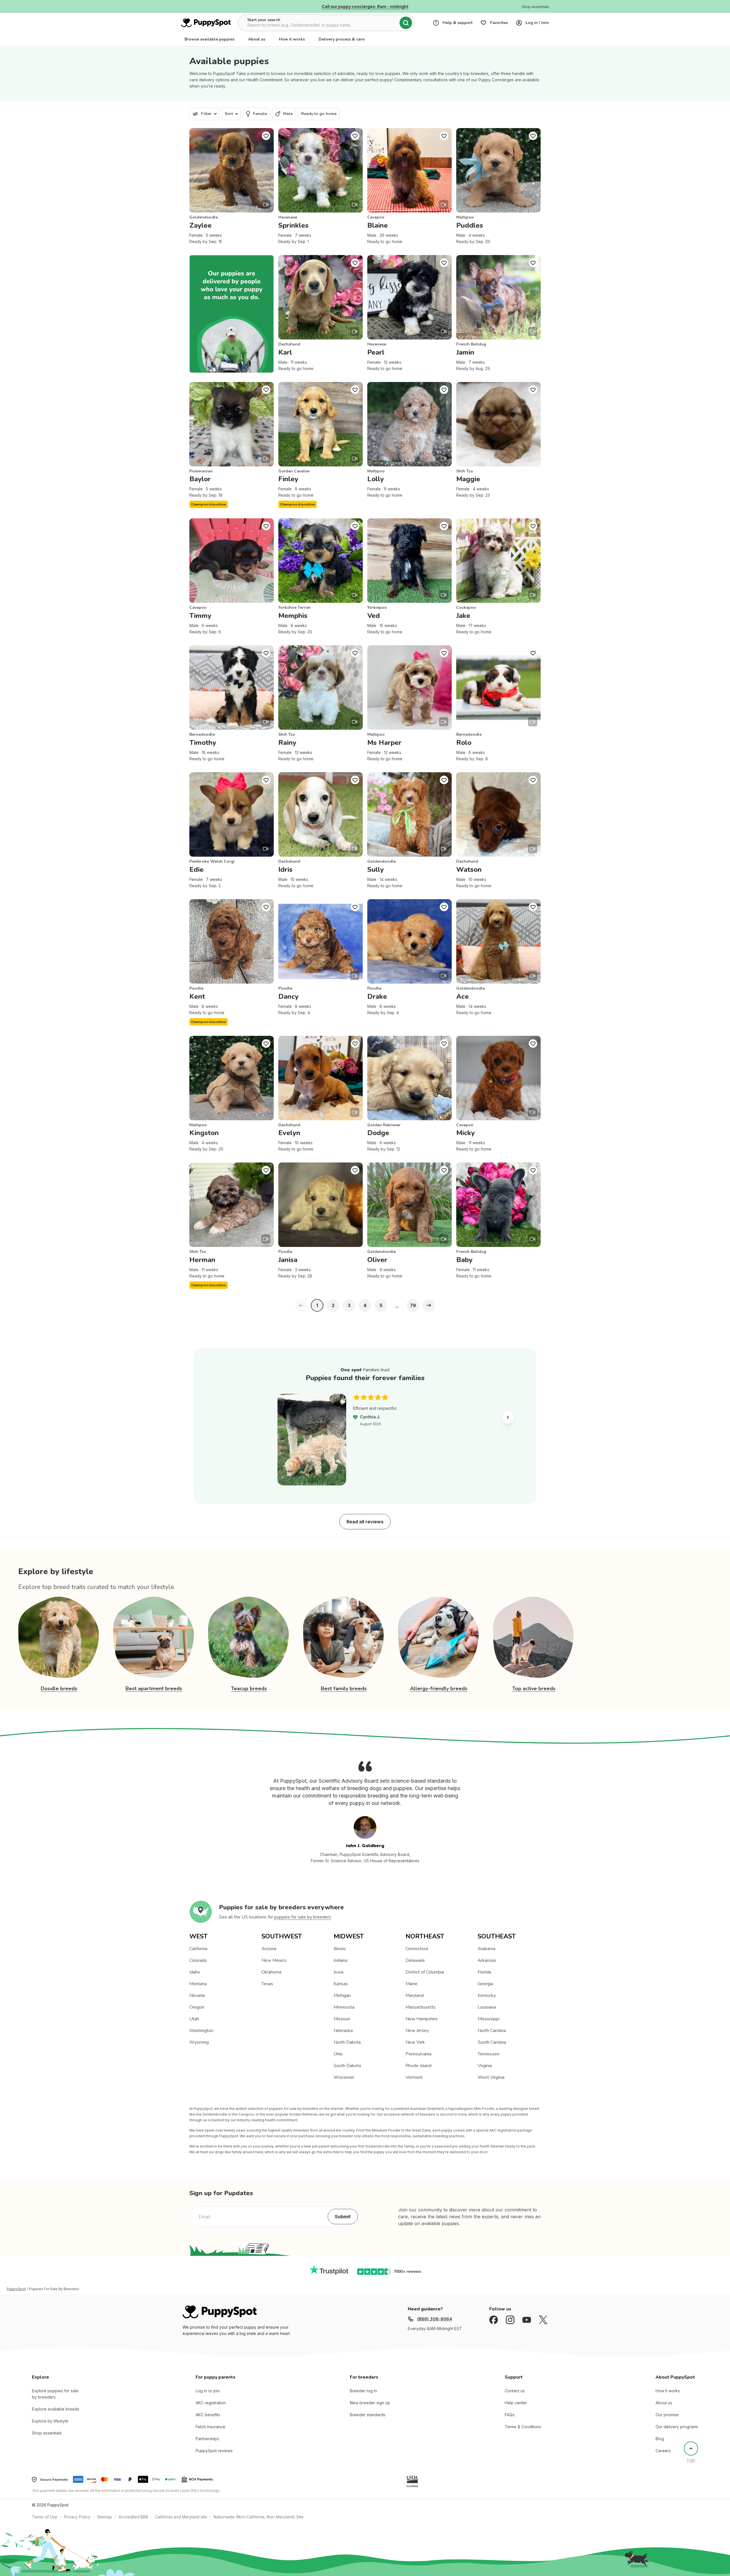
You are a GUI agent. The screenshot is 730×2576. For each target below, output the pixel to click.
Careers (663, 2451)
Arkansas (487, 1960)
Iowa (338, 1972)
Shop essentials (47, 2433)
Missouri (342, 2019)
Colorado (198, 1960)
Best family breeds (344, 1689)
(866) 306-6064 (434, 2319)
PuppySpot (16, 2289)
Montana (198, 1984)
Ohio (338, 2054)
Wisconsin (344, 2077)
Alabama (486, 1949)
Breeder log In (363, 2391)
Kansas (341, 1984)
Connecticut (417, 1949)
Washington (201, 2031)
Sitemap (105, 2517)
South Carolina (492, 2042)
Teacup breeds (249, 1689)
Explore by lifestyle (50, 2421)
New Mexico (274, 1960)
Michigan (342, 1995)
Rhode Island (418, 2066)
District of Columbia (425, 1972)
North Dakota (347, 2042)
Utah (194, 2019)
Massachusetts (421, 2007)
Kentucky (487, 1995)
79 (413, 1305)
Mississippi (488, 2019)
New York (415, 2042)
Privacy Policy (77, 2517)
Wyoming (199, 2042)
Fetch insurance (210, 2427)
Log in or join (208, 2391)
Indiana (340, 1960)
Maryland (415, 1995)
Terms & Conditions (523, 2427)
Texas (267, 1984)
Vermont (414, 2077)
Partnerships (207, 2439)
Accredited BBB (133, 2517)
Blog (660, 2439)
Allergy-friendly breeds (439, 1689)
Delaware (415, 1960)
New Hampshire (422, 2019)
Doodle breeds (59, 1689)
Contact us (515, 2391)
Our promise (667, 2415)
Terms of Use (45, 2517)
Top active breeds (534, 1689)
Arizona (269, 1949)
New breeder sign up (370, 2403)
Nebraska (343, 2031)
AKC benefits (208, 2415)
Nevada (197, 1995)
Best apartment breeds (154, 1689)
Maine (411, 1984)
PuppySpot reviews (214, 2451)
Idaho (195, 1972)
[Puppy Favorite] (266, 136)
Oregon (197, 2007)
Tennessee (488, 2054)
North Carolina (492, 2031)
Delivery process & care (341, 39)
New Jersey (417, 2031)
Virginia (485, 2066)
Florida (484, 1972)
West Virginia (491, 2077)
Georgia (485, 1984)
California (198, 1949)
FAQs (510, 2415)
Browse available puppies (209, 39)
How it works (292, 39)
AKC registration (211, 2403)
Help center (516, 2403)
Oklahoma (271, 1972)
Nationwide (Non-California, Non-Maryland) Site (258, 2517)
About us (257, 39)
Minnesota (344, 2007)
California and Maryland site (181, 2517)
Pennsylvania (418, 2054)
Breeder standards (368, 2415)
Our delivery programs (677, 2427)
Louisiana (487, 2007)
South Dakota (347, 2066)
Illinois (340, 1949)
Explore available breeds (56, 2409)
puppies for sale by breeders (303, 1917)
